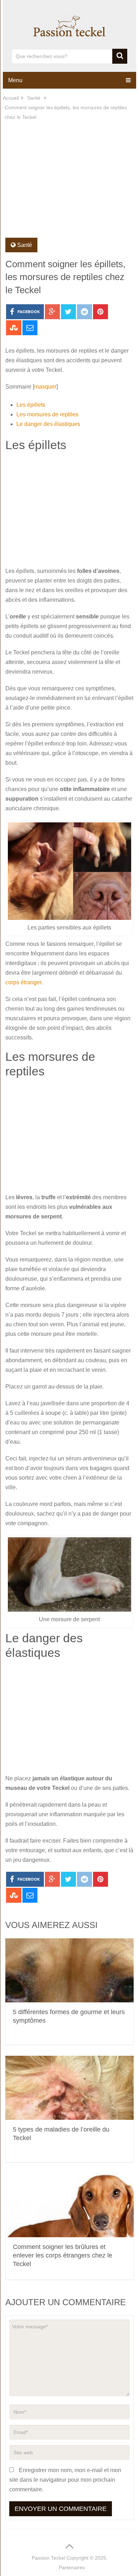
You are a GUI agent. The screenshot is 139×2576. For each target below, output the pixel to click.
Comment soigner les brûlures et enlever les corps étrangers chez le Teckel (63, 2255)
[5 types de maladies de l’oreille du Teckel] (69, 2088)
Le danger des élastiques (48, 424)
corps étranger (23, 982)
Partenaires (72, 2567)
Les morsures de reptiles (47, 414)
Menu (15, 80)
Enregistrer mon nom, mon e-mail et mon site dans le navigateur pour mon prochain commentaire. (65, 2480)
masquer (45, 387)
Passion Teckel (48, 2558)
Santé (34, 98)
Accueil (11, 98)
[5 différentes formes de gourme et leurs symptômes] (69, 1970)
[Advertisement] (69, 184)
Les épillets (31, 405)
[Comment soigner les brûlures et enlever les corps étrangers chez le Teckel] (69, 2205)
